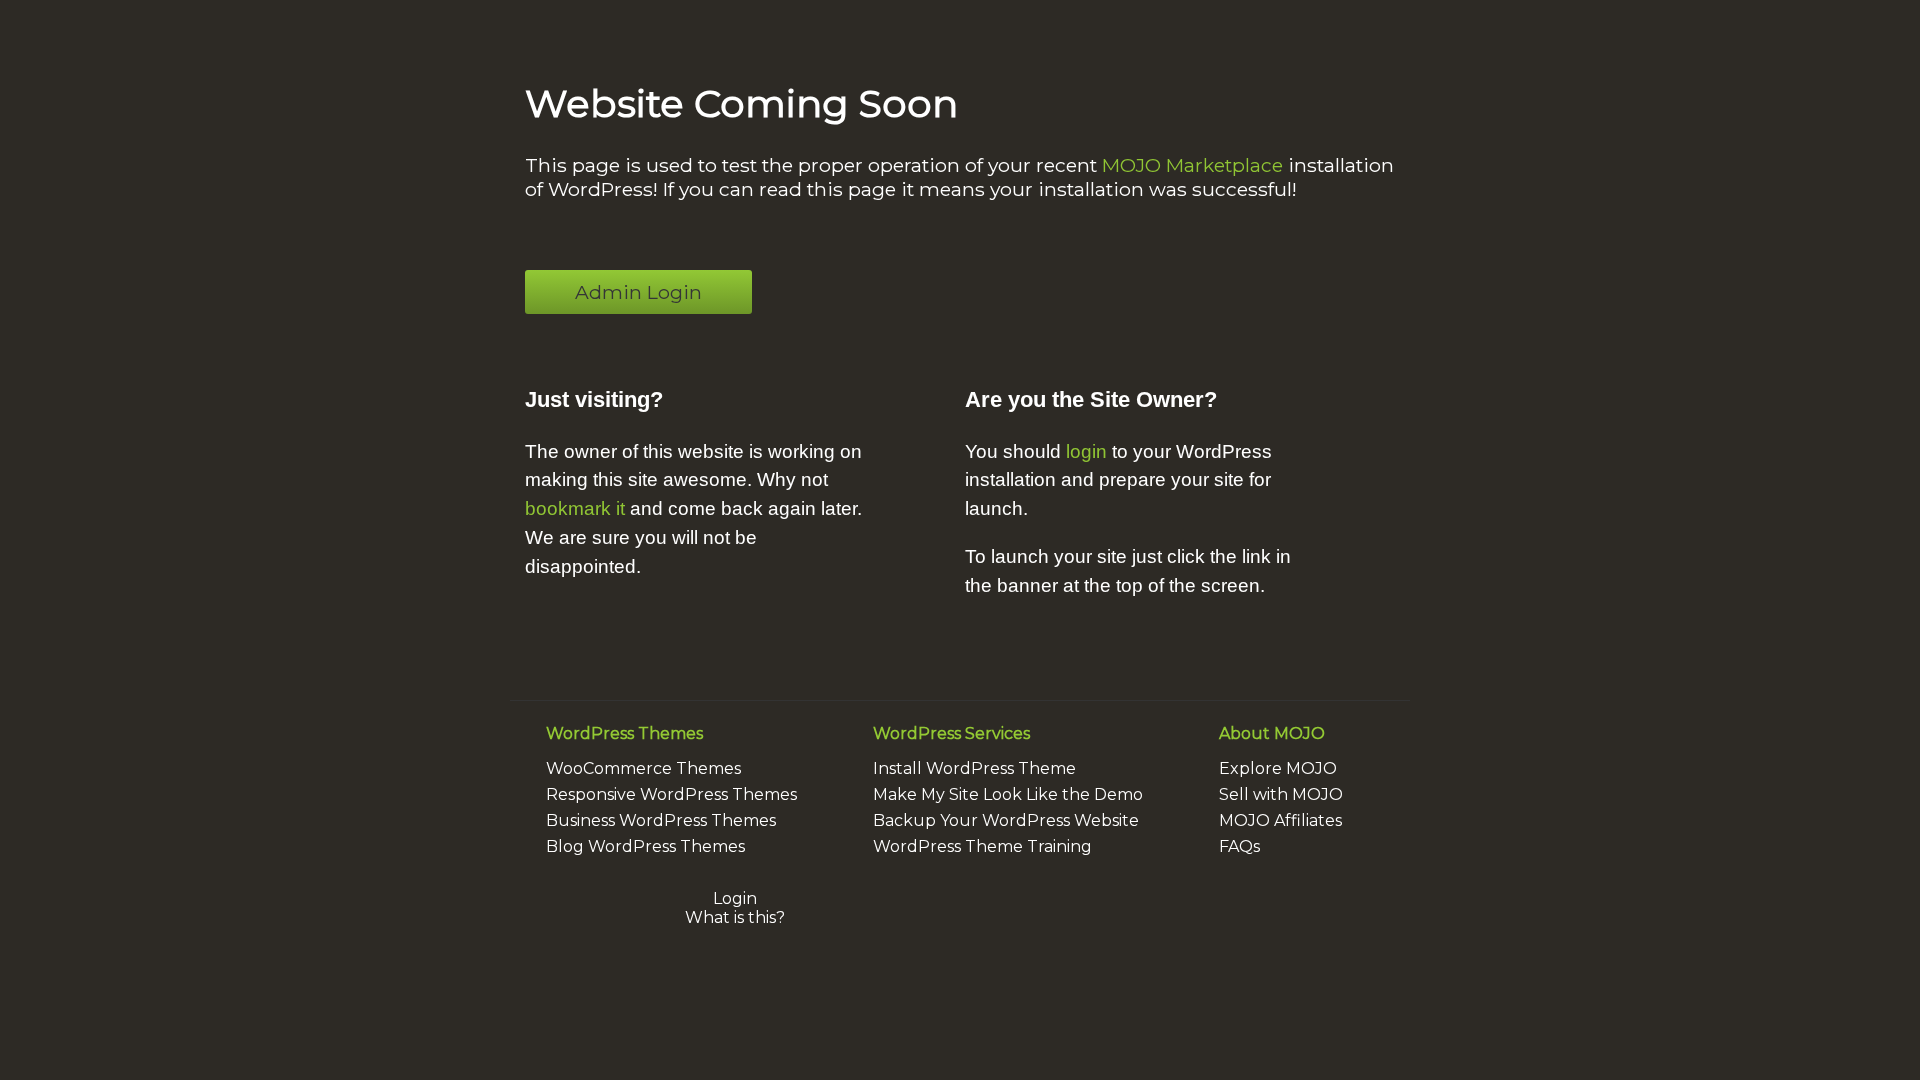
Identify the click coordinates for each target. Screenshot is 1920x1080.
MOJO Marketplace (1192, 165)
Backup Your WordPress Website (1006, 820)
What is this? (735, 917)
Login (735, 898)
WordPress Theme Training (982, 846)
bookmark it (575, 508)
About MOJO (1272, 733)
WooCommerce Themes (643, 768)
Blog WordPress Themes (645, 846)
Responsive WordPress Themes (671, 794)
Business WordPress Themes (661, 820)
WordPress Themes (624, 733)
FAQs (1239, 846)
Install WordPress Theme (974, 768)
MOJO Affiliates (1280, 820)
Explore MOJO (1278, 768)
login (1086, 451)
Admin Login (638, 292)
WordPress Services (951, 733)
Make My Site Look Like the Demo (1008, 794)
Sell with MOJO (1281, 794)
